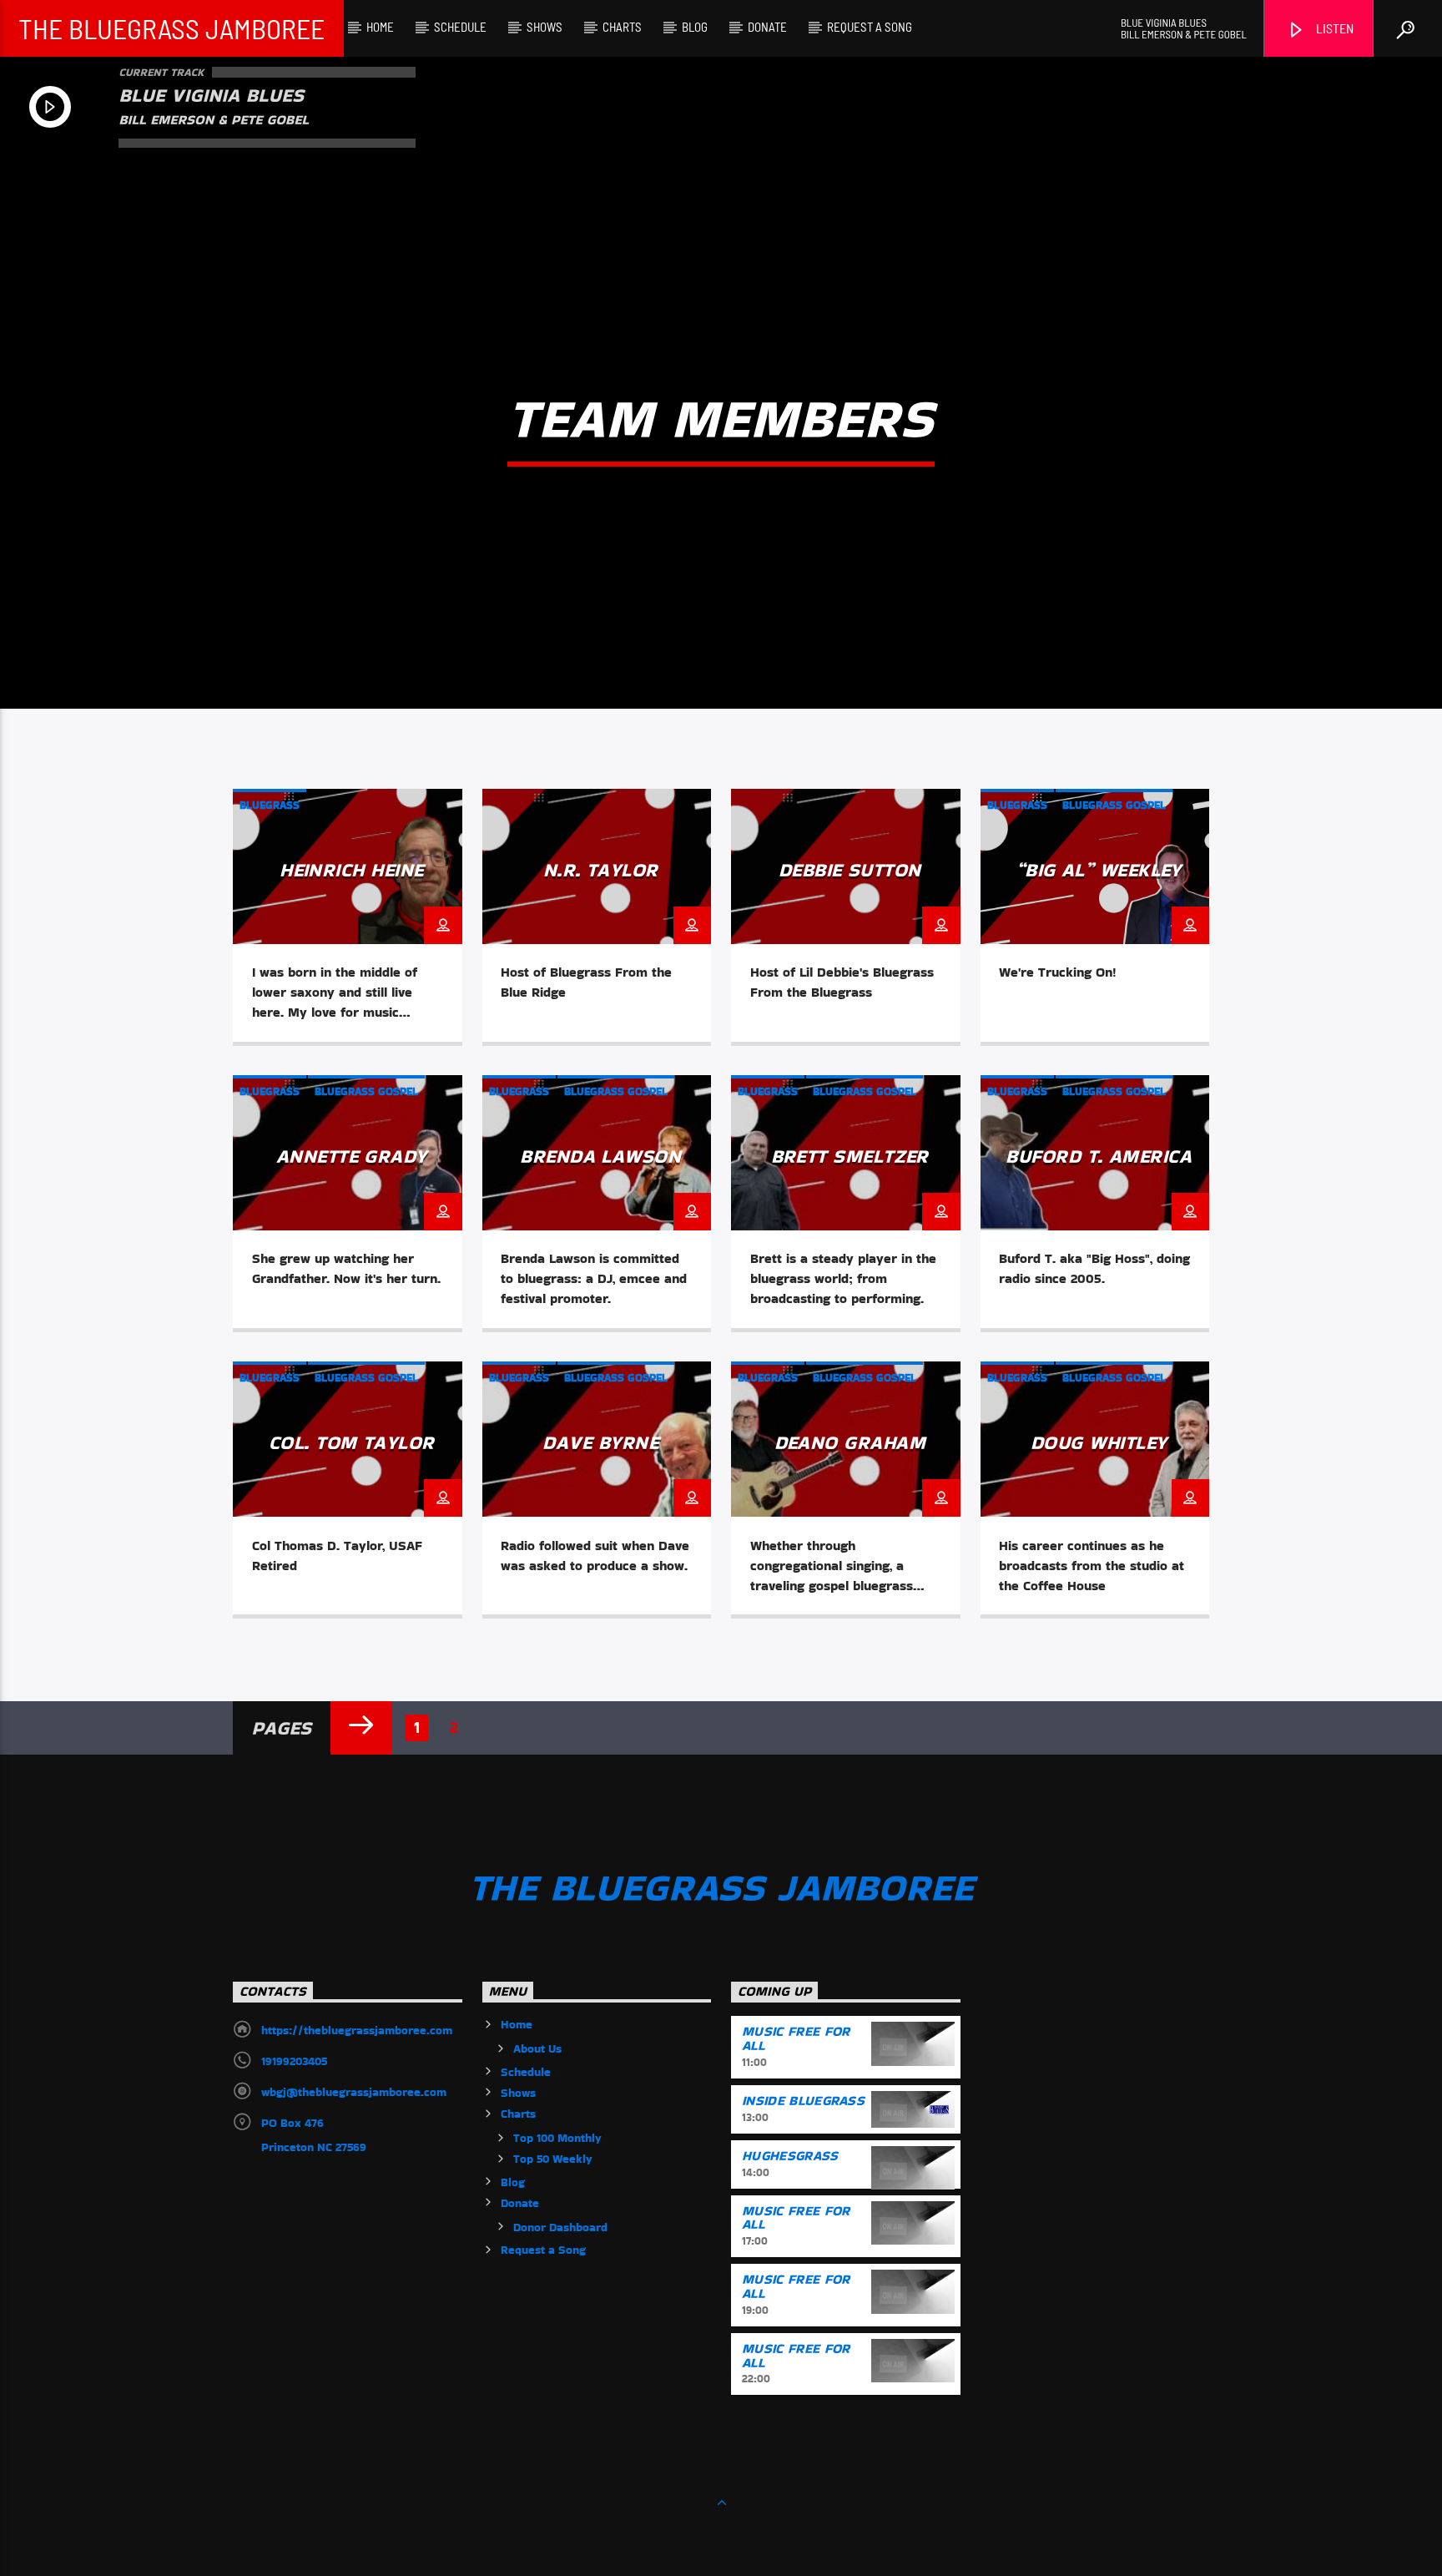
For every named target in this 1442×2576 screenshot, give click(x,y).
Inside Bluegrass (803, 2101)
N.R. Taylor (601, 870)
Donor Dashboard (560, 2227)
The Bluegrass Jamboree (171, 28)
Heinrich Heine (351, 870)
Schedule (460, 27)
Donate (767, 27)
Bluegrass (270, 805)
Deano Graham (850, 1442)
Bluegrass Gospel (1114, 805)
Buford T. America (1099, 1156)
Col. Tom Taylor (352, 1442)
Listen (1334, 28)
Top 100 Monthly (557, 2138)
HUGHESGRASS (790, 2156)
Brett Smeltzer (850, 1156)
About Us (537, 2048)
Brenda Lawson (600, 1156)
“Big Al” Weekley (1099, 870)
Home (380, 27)
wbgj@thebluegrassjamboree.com (354, 2092)
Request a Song (870, 27)
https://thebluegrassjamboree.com (357, 2030)
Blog (695, 27)
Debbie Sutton (850, 870)
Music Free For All (796, 2038)
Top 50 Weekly (553, 2159)
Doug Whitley (1099, 1442)
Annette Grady (352, 1156)
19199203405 (294, 2061)
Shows (545, 27)
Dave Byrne (600, 1442)
